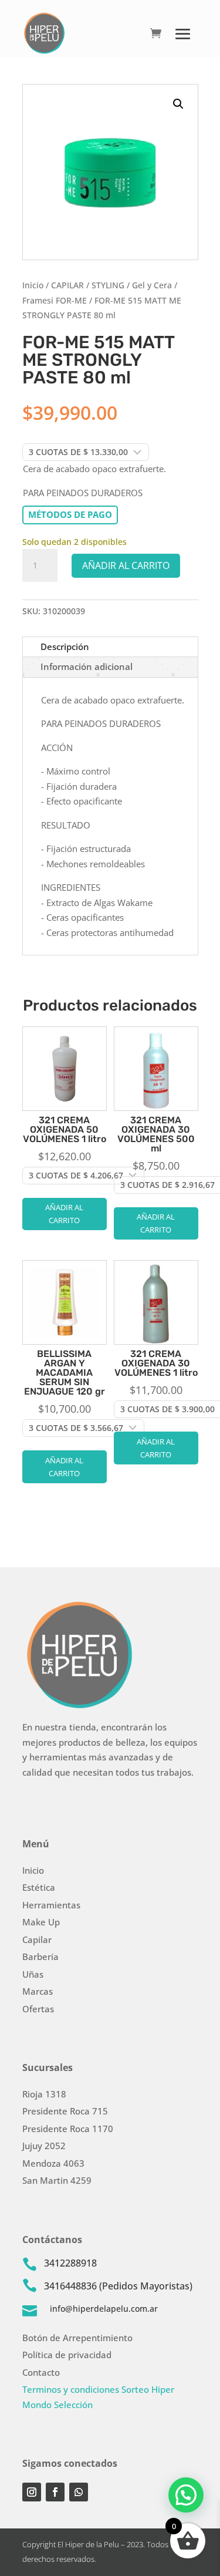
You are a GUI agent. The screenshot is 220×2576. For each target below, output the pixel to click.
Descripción (65, 646)
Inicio (33, 285)
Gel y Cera (152, 285)
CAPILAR (67, 285)
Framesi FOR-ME (55, 300)
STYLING (108, 285)
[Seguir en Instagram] (32, 2492)
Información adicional (87, 666)
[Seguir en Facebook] (55, 2492)
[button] (178, 104)
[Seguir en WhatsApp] (79, 2492)
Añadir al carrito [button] (64, 1214)
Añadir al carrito (126, 565)
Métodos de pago (70, 514)
